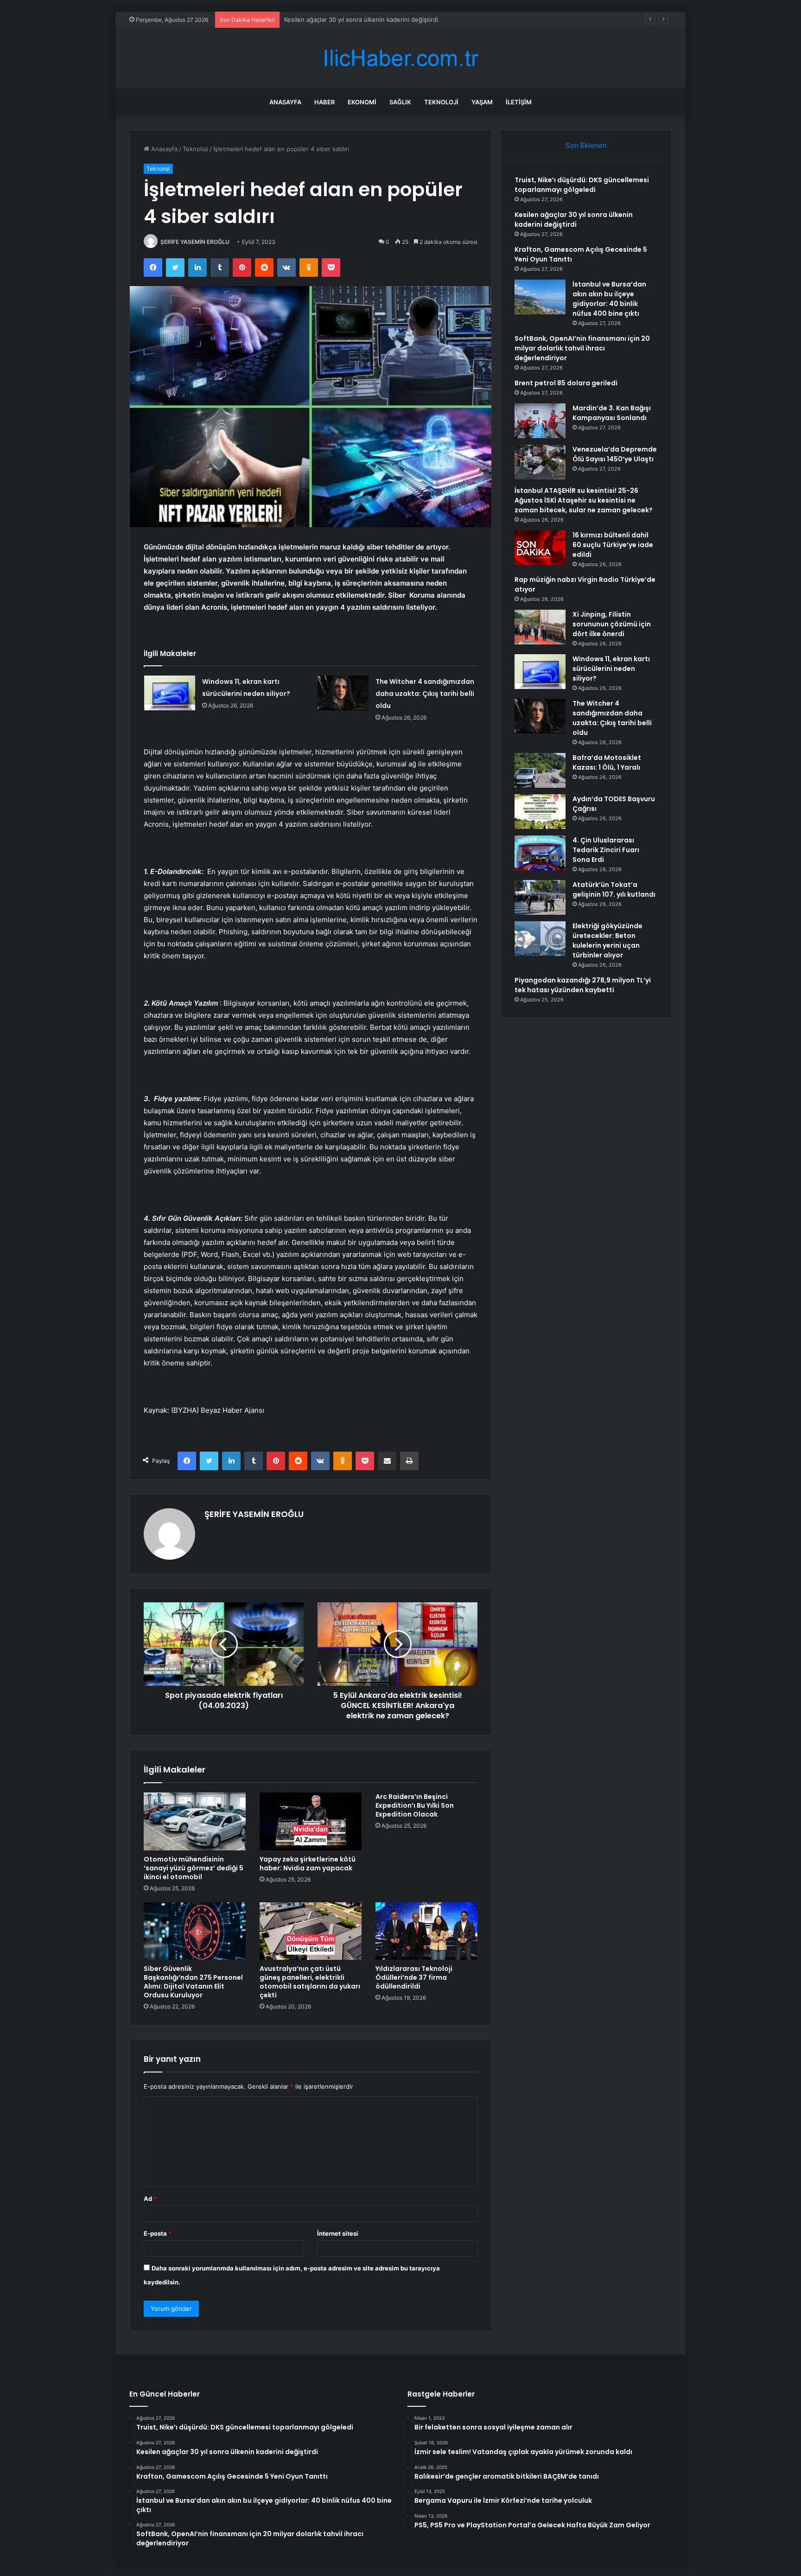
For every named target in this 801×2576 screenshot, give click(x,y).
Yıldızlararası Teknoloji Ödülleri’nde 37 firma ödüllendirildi (414, 1977)
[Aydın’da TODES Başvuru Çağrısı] (540, 812)
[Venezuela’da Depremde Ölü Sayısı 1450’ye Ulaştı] (540, 462)
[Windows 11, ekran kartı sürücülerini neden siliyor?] (170, 693)
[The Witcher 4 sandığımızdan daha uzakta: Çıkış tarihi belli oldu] (343, 693)
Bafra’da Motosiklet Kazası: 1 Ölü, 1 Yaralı (607, 762)
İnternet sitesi (338, 2233)
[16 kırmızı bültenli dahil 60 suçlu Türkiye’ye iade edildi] (540, 548)
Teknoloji (441, 102)
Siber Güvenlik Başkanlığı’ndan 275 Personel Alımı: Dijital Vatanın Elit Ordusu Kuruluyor (193, 1982)
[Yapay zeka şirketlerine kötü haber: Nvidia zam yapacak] (311, 1821)
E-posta (158, 2233)
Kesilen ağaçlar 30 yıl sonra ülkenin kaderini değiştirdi (574, 220)
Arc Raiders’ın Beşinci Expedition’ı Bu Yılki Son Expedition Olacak (415, 1805)
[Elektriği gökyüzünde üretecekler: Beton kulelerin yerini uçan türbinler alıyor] (540, 939)
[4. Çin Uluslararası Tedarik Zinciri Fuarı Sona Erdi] (540, 853)
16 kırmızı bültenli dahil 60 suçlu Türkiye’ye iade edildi (613, 545)
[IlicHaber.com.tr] (400, 58)
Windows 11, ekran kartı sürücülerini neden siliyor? (611, 669)
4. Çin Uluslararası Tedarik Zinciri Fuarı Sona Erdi (606, 850)
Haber (324, 102)
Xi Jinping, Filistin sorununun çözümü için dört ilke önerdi (612, 624)
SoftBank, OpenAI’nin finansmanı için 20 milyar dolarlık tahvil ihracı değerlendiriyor (582, 348)
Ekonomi (362, 102)
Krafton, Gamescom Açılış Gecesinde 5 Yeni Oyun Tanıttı (366, 19)
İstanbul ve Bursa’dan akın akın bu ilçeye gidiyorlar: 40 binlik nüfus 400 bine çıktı (609, 299)
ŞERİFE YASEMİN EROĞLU (195, 242)
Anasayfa (285, 102)
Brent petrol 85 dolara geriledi (566, 383)
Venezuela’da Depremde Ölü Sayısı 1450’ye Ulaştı (615, 454)
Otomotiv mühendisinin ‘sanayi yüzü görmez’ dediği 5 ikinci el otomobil (194, 1868)
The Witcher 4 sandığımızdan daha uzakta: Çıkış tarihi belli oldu (425, 694)
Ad (150, 2199)
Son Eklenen (586, 145)
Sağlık (400, 102)
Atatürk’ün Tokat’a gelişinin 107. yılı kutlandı (614, 889)
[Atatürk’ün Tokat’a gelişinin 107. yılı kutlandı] (540, 897)
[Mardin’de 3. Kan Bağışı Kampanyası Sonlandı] (540, 421)
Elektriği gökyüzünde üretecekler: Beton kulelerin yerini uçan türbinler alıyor (607, 940)
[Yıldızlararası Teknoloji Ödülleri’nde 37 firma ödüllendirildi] (426, 1931)
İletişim (519, 102)
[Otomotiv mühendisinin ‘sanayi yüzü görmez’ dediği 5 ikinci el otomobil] (195, 1821)
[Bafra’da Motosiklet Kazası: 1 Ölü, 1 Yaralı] (540, 770)
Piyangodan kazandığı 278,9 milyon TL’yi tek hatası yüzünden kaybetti (583, 985)
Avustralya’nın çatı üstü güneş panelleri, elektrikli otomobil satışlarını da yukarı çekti (310, 1982)
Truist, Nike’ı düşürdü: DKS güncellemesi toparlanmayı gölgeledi (582, 185)
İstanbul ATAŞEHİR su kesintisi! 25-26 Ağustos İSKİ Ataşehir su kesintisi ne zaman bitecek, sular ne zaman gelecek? (584, 500)
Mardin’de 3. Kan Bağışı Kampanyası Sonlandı (612, 413)
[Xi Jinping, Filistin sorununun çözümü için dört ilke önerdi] (540, 627)
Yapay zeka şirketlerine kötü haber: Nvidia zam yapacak (308, 1864)
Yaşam (482, 102)
